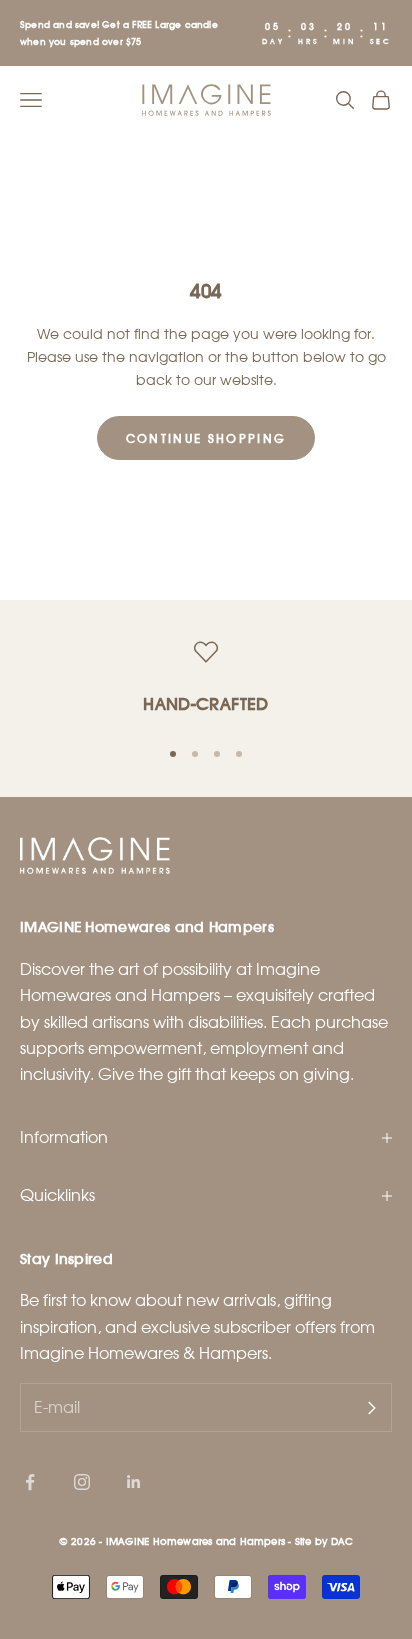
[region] (206, 679)
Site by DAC (324, 1541)
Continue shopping (206, 438)
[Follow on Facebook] (30, 1482)
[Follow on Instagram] (82, 1482)
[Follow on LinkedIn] (134, 1482)
